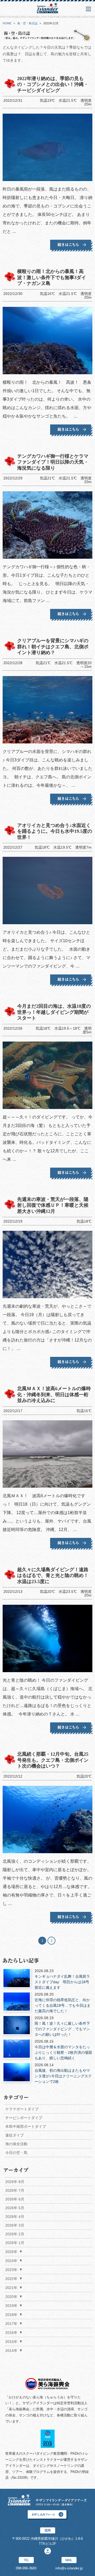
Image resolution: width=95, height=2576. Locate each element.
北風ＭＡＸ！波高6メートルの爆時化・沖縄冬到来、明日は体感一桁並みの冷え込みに (54, 1395)
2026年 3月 (15, 2225)
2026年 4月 (15, 2217)
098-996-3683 (26, 2568)
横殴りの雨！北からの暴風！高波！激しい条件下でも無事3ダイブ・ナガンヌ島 (52, 277)
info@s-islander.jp (69, 2568)
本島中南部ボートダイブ (26, 2126)
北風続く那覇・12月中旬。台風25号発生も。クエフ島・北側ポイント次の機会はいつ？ (53, 1760)
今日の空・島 (16, 2153)
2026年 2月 (15, 2234)
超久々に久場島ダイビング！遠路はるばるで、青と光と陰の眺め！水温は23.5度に (53, 1576)
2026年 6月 (15, 2199)
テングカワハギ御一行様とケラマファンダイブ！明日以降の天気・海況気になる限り (53, 462)
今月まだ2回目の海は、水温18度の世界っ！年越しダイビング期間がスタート (54, 1012)
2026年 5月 (15, 2208)
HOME (7, 23)
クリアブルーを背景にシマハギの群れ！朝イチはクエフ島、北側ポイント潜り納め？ (53, 647)
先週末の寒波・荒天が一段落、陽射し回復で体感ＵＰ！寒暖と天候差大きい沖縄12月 (53, 1205)
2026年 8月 (15, 2182)
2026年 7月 (15, 2190)
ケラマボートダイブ (22, 2109)
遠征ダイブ (15, 2135)
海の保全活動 (16, 2144)
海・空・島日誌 (27, 23)
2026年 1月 (15, 2243)
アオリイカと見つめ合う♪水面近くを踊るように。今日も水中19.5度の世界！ (55, 831)
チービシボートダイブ (24, 2118)
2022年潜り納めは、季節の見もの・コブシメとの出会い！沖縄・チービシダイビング (53, 84)
